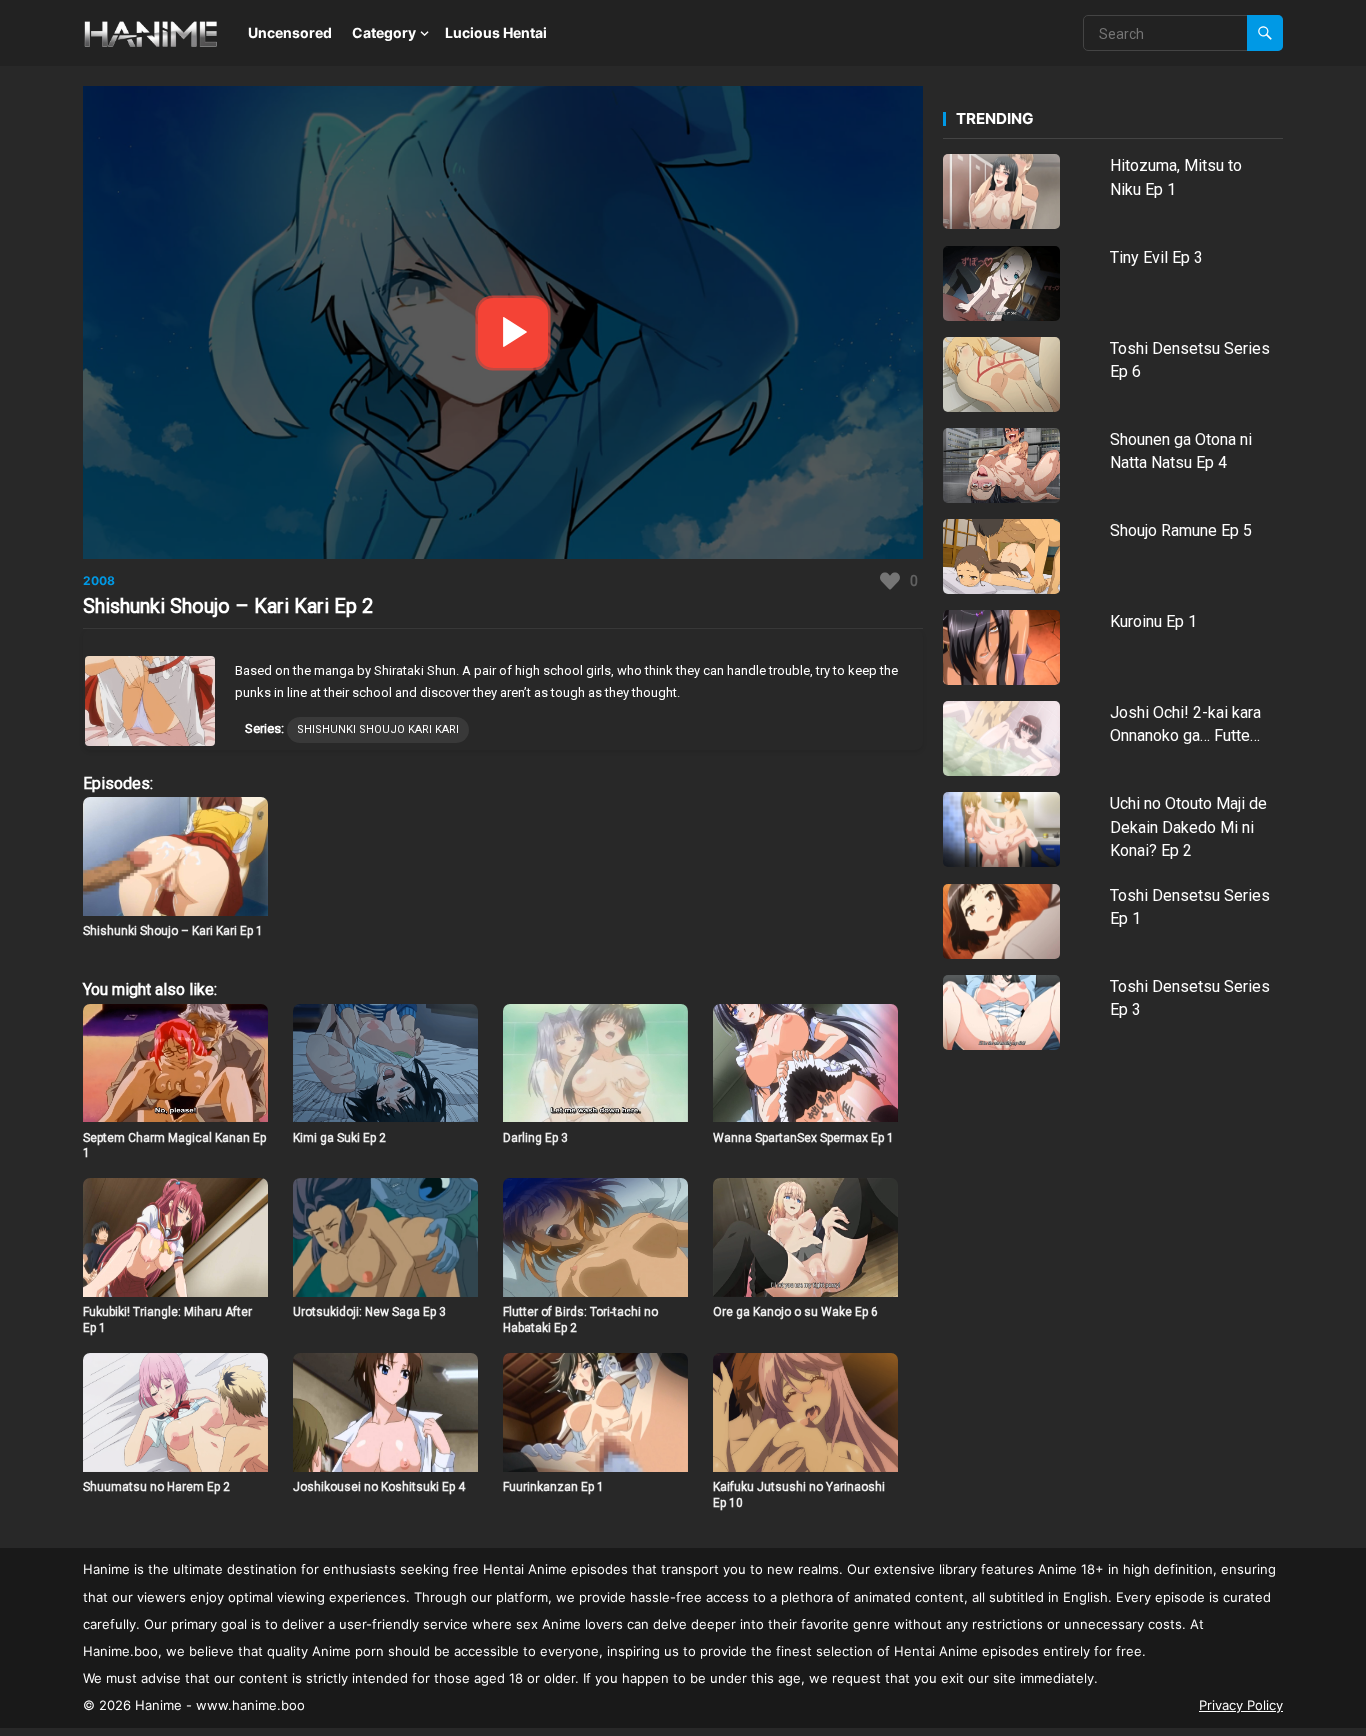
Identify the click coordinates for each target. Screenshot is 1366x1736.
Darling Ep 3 (535, 1138)
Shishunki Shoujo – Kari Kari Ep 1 (173, 931)
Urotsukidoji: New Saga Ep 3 (369, 1312)
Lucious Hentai (496, 32)
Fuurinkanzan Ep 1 (553, 1487)
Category (384, 32)
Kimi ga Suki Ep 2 (339, 1138)
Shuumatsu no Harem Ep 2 (156, 1487)
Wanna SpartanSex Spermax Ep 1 (803, 1138)
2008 (99, 580)
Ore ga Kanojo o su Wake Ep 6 (795, 1312)
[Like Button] (890, 581)
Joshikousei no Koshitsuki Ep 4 (379, 1487)
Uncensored (290, 32)
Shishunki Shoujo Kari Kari (378, 729)
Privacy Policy (1241, 1705)
